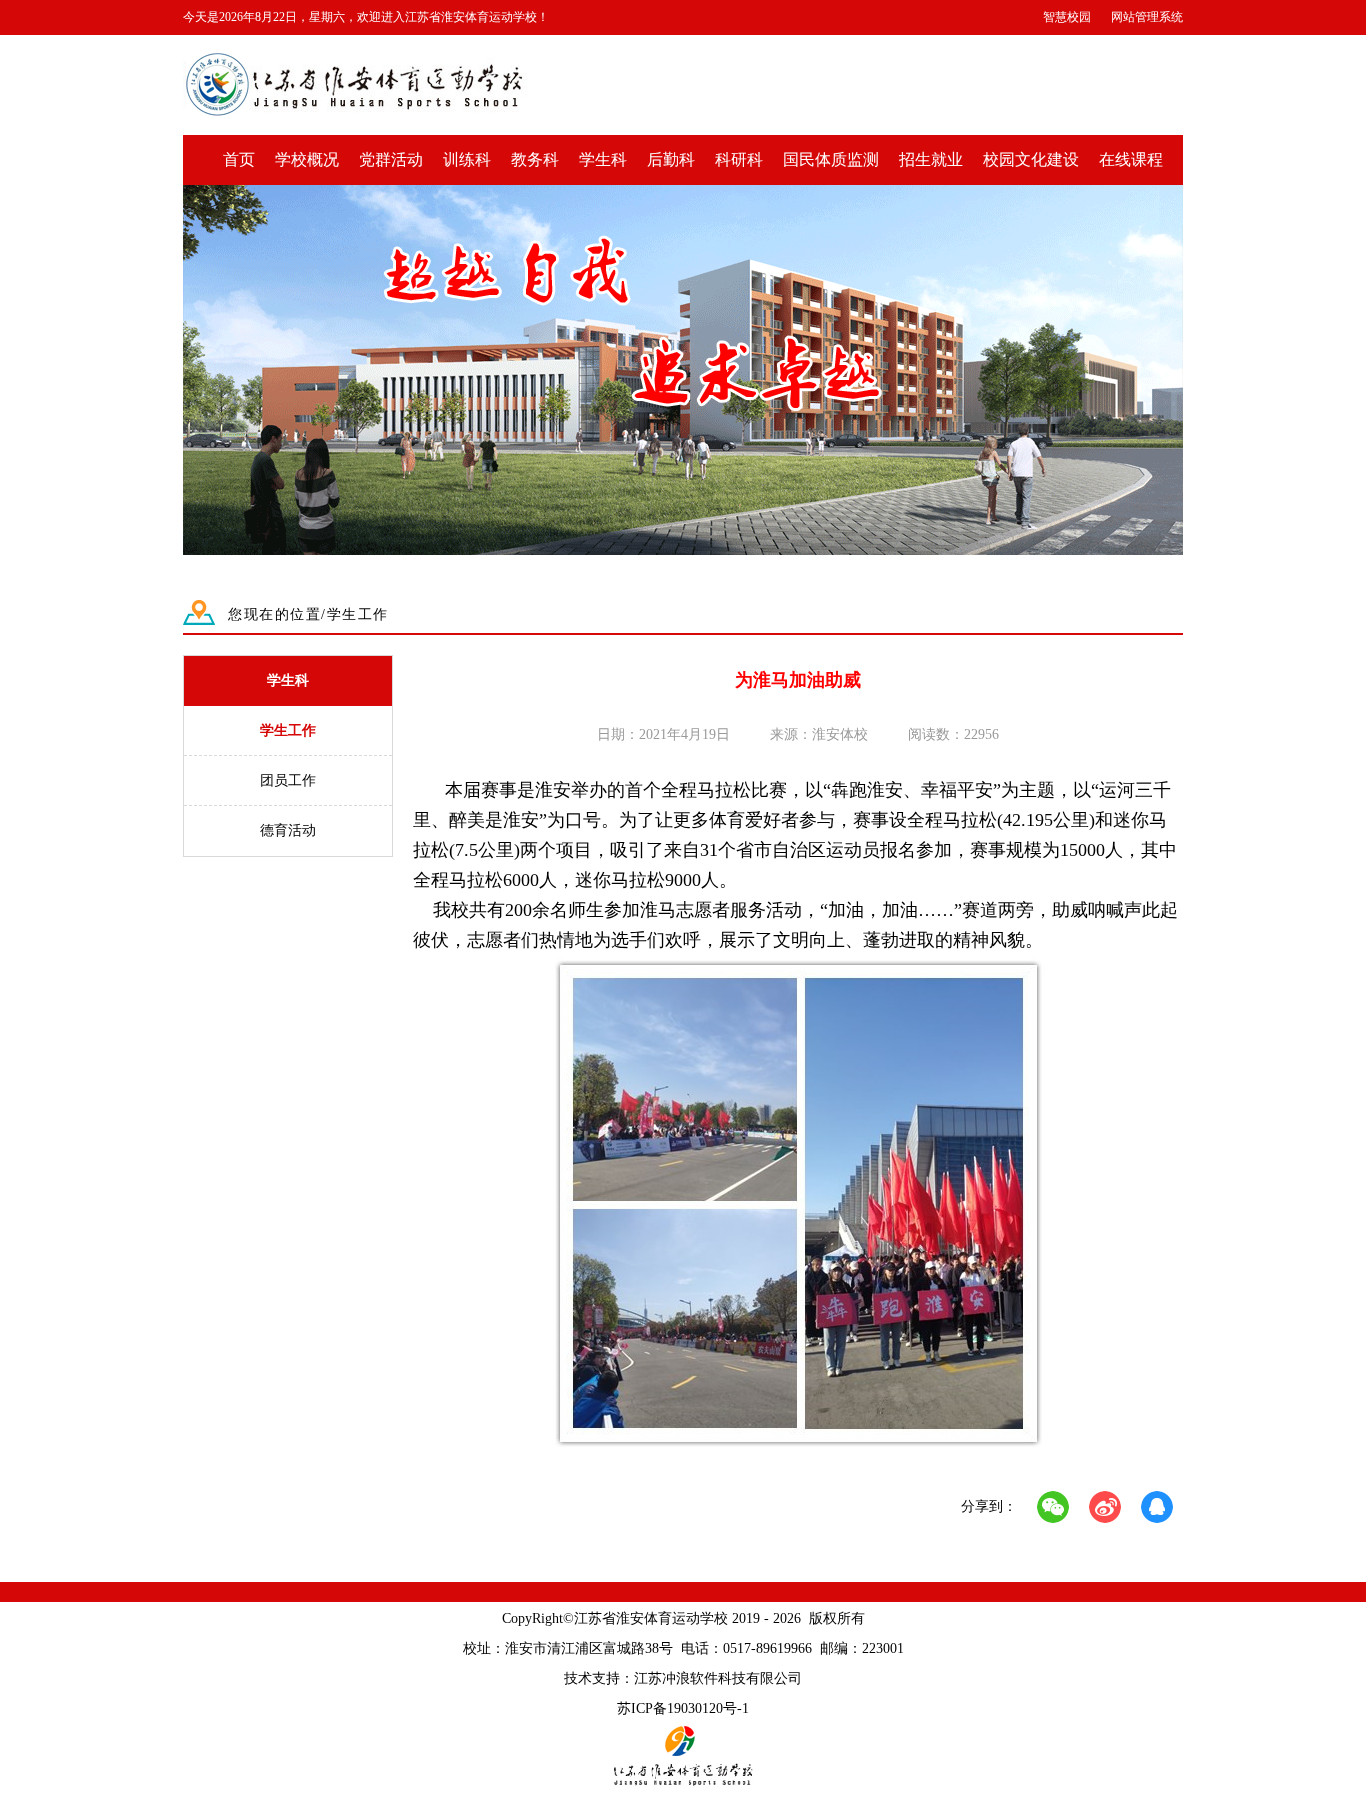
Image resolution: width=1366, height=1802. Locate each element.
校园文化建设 (1031, 159)
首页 (239, 159)
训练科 (467, 159)
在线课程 (1131, 159)
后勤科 (671, 159)
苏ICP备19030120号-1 (683, 1708)
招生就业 (931, 159)
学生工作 (288, 730)
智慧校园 (1067, 17)
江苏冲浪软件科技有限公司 (718, 1678)
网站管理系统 (1147, 17)
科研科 (739, 159)
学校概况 (307, 159)
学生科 (603, 159)
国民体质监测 (831, 159)
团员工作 (288, 780)
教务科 (535, 159)
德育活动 (288, 830)
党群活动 (391, 159)
